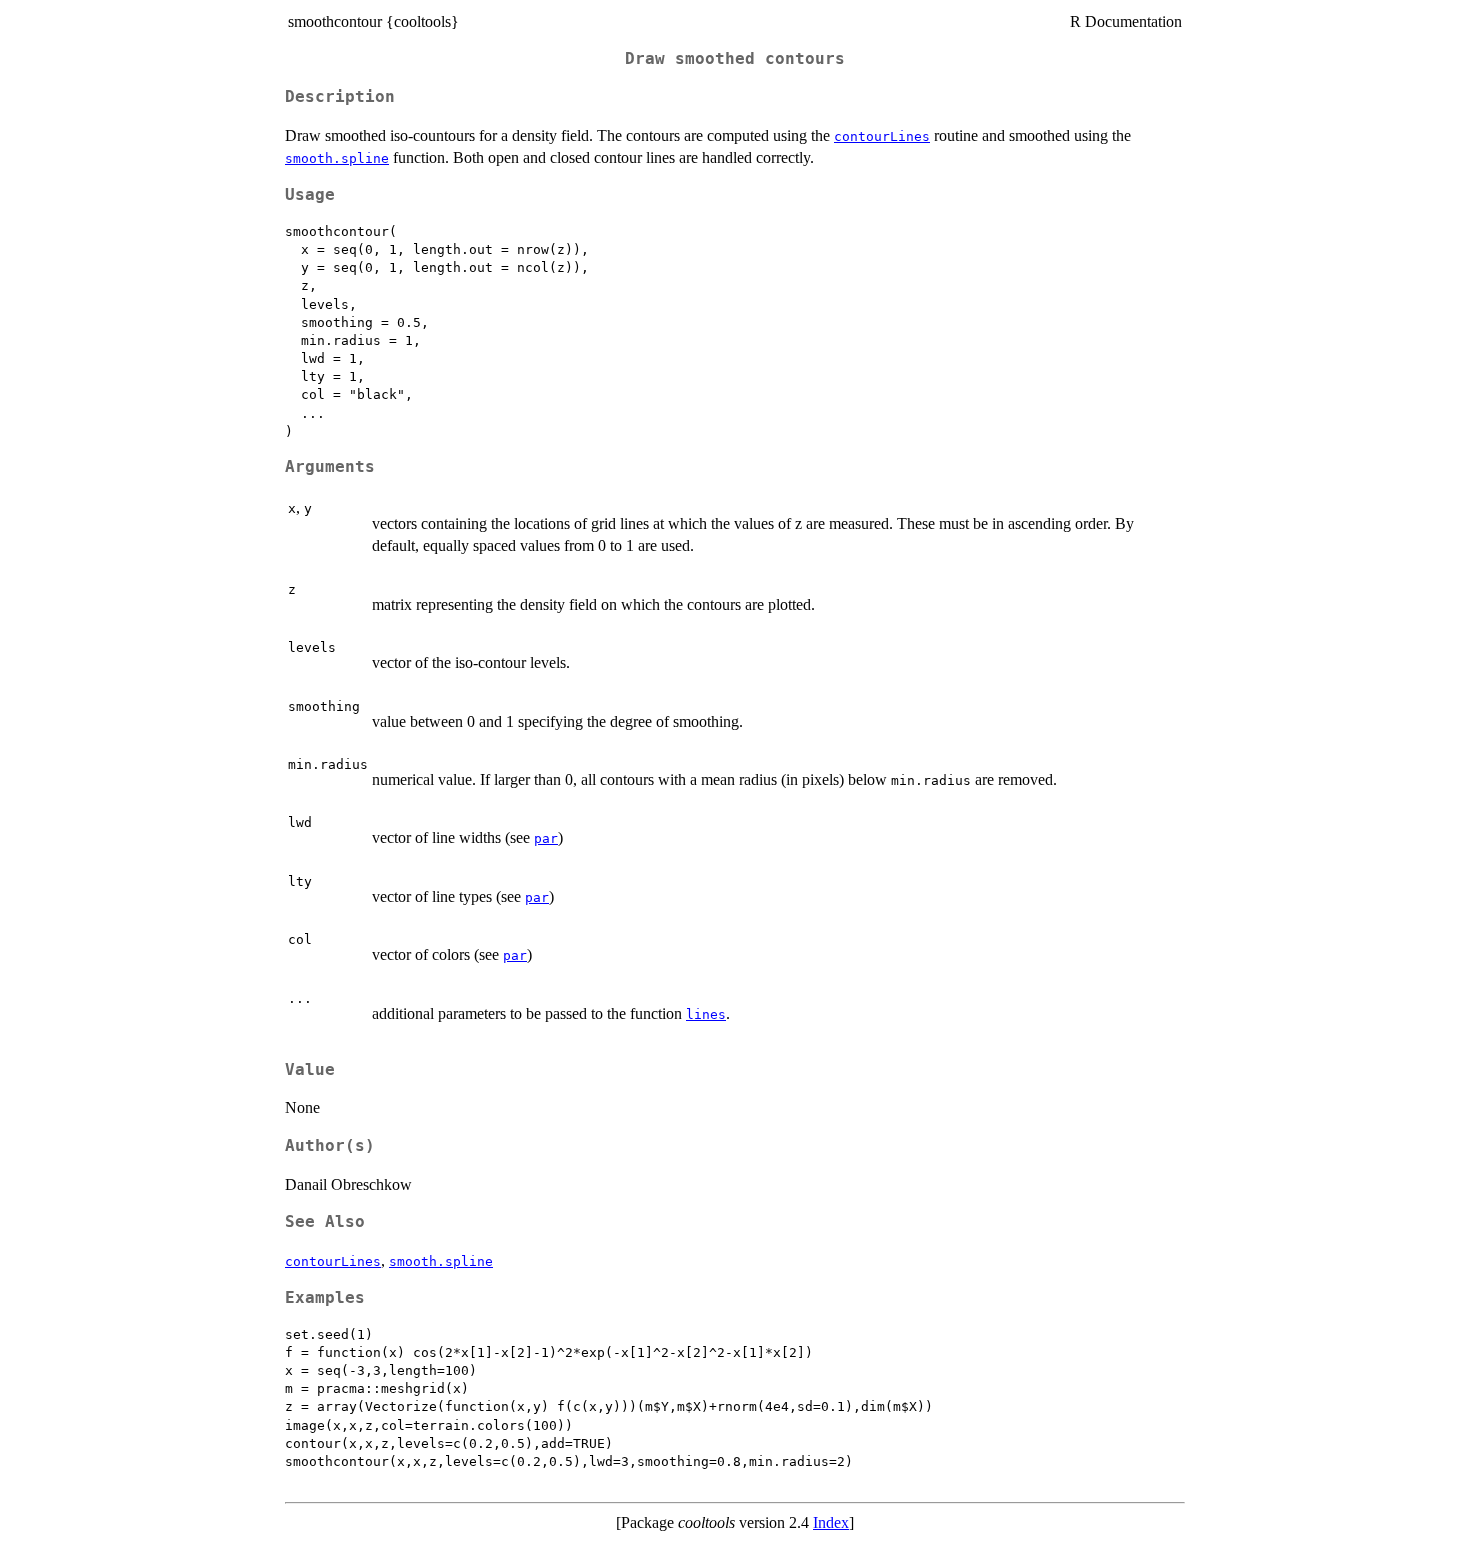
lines (706, 1014)
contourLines (882, 136)
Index (831, 1522)
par (546, 838)
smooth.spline (337, 158)
